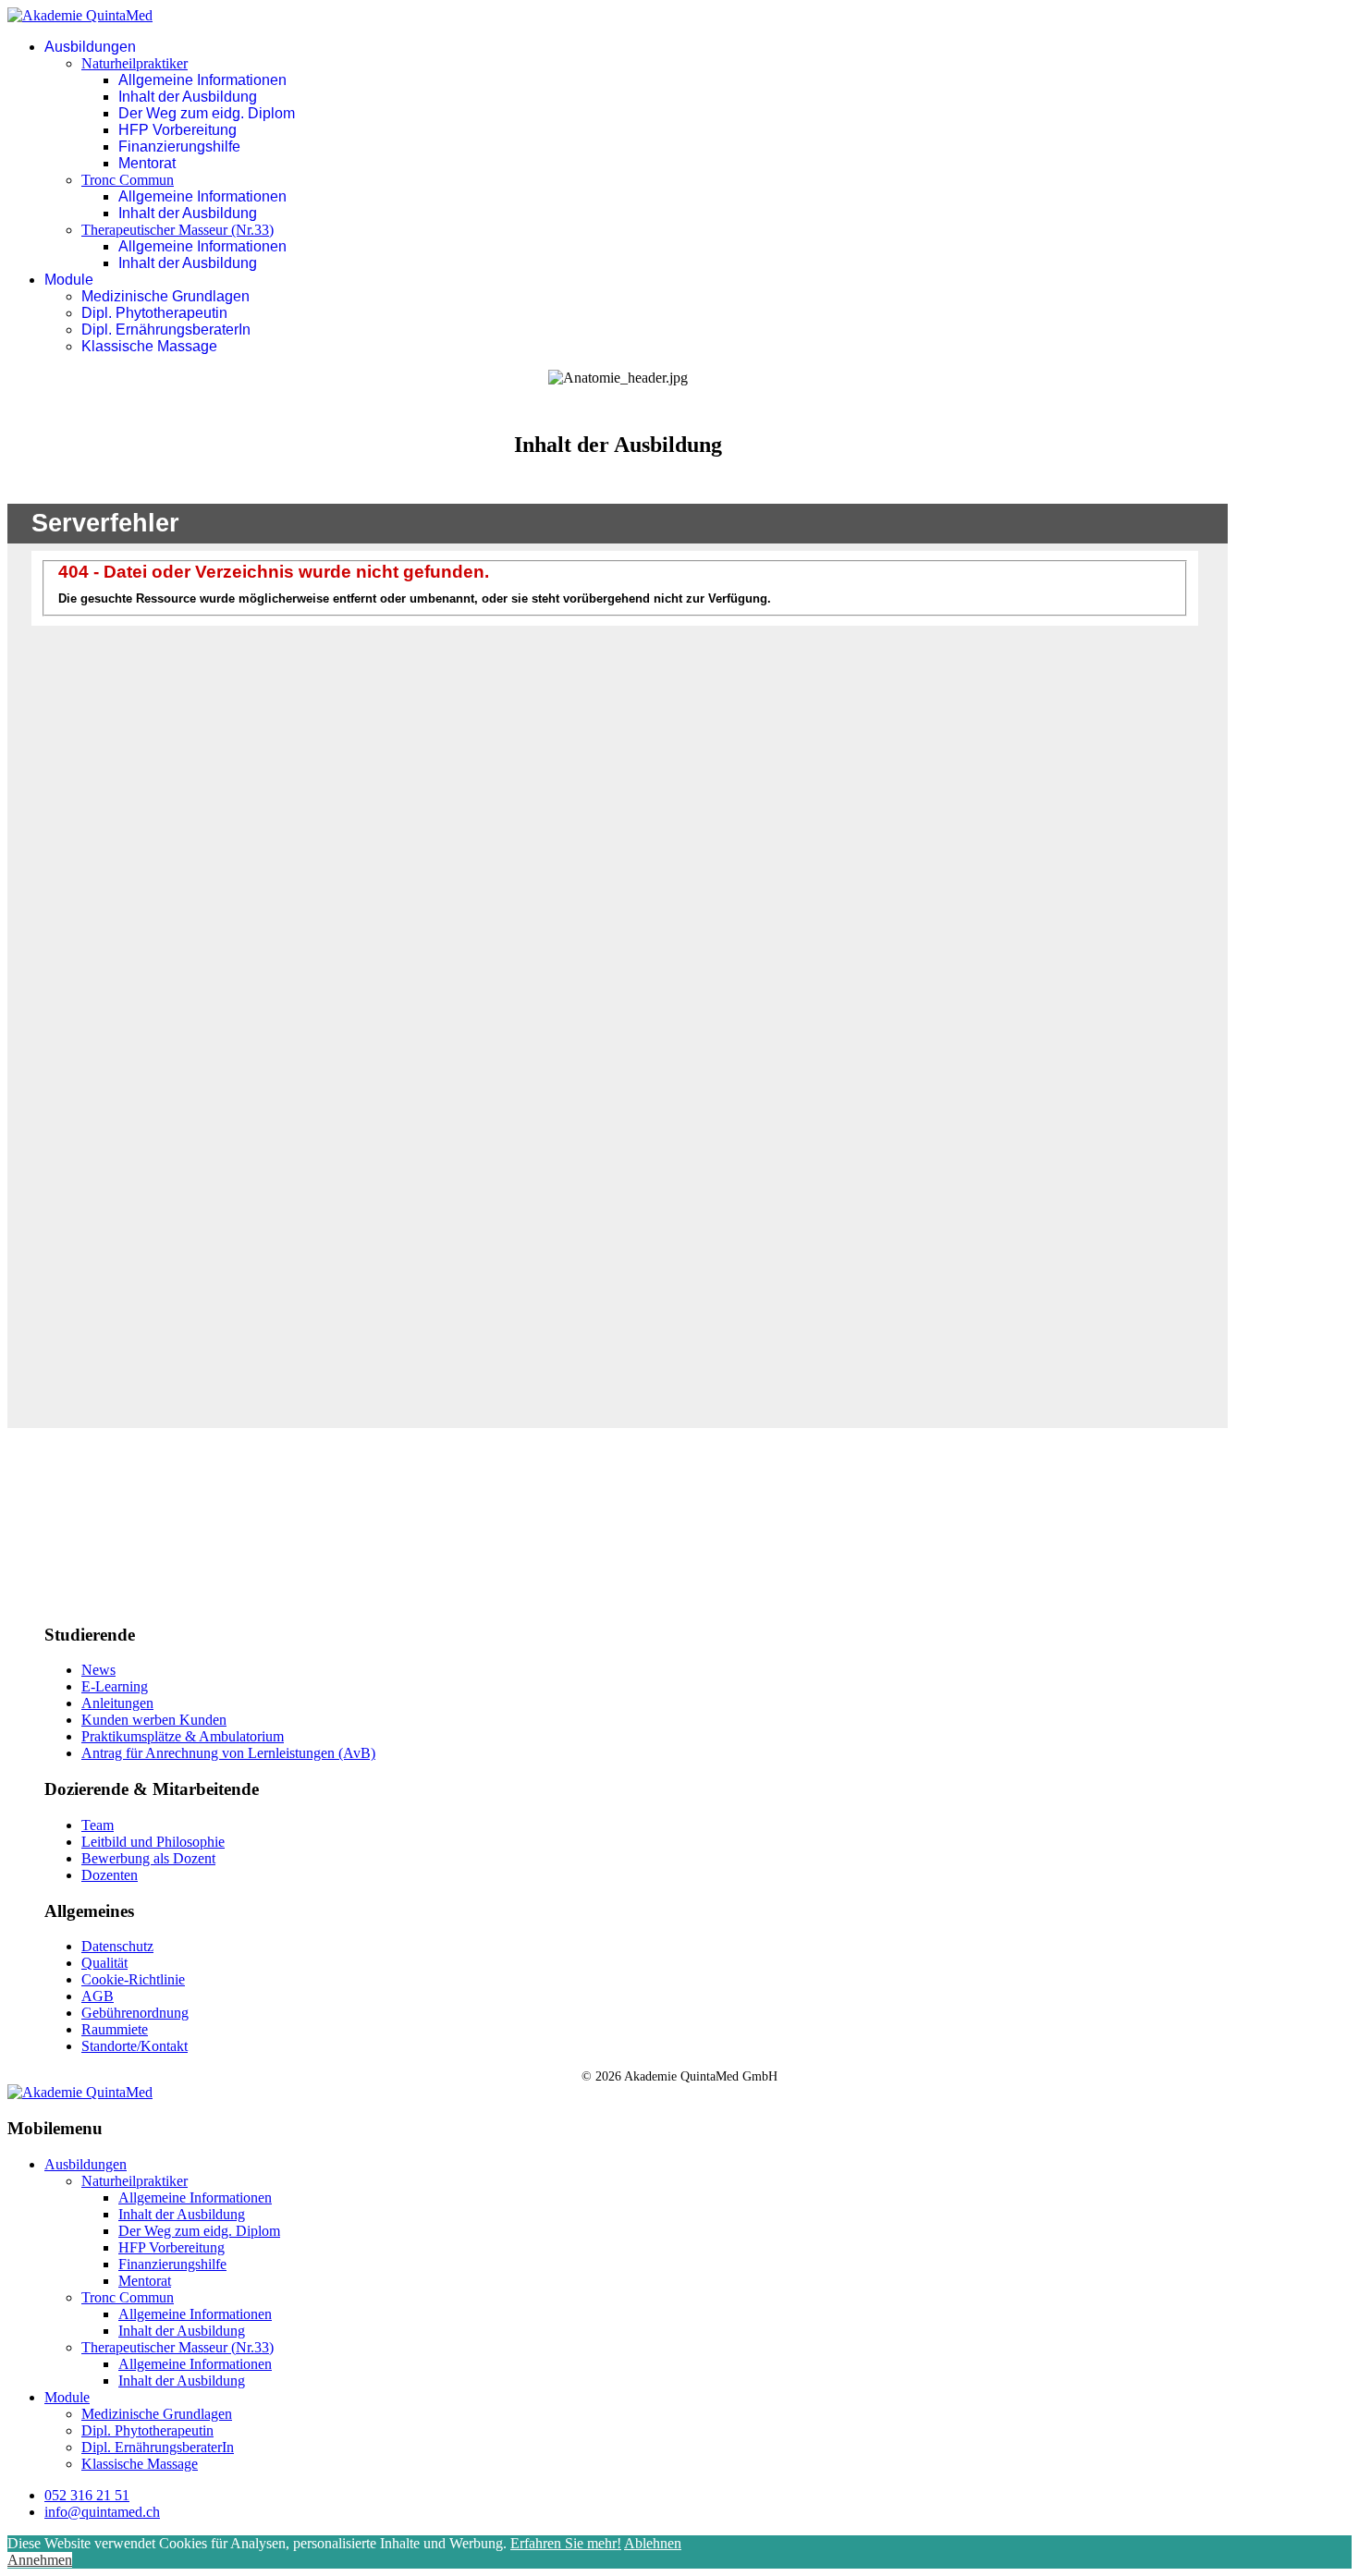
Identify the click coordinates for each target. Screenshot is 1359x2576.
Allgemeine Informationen (202, 80)
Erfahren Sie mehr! (566, 2543)
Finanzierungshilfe (179, 147)
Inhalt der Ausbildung (188, 97)
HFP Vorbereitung (178, 130)
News (98, 1670)
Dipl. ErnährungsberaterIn (166, 330)
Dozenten (110, 1875)
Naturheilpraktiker (135, 63)
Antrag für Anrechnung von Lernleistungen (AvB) (228, 1753)
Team (98, 1825)
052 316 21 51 (87, 2495)
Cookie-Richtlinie (133, 1979)
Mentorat (147, 163)
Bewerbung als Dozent (148, 1858)
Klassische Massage (149, 346)
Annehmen (40, 2560)
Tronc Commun (128, 180)
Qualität (104, 1963)
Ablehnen (653, 2543)
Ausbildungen (90, 47)
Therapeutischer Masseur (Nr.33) (178, 230)
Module (69, 280)
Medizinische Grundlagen (165, 296)
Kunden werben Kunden (154, 1720)
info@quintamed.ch (102, 2512)
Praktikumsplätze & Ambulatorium (183, 1736)
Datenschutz (117, 1946)
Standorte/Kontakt (135, 2046)
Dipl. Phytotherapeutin (154, 313)
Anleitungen (117, 1703)
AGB (98, 1996)
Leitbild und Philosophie (153, 1842)
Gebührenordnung (135, 2013)
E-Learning (115, 1686)
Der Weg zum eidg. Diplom (207, 113)
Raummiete (115, 2029)
